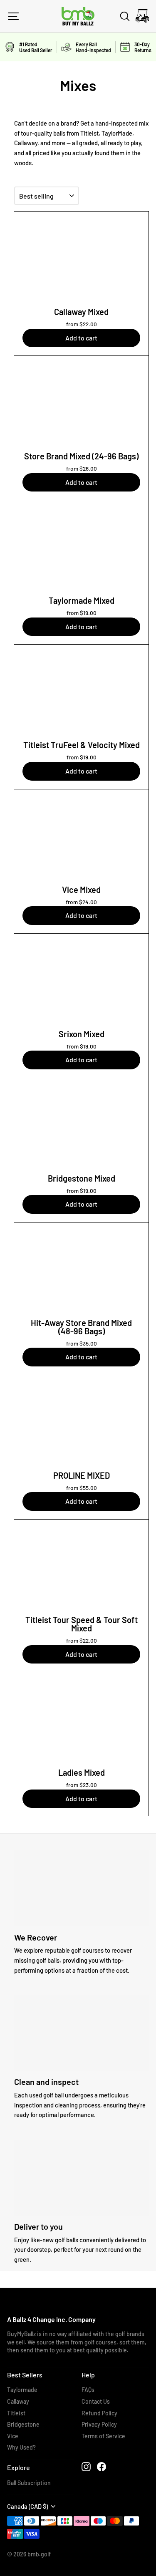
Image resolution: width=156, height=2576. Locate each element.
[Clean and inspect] (82, 2033)
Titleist (16, 2413)
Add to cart (81, 338)
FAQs (88, 2390)
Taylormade (22, 2390)
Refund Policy (99, 2413)
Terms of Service (103, 2436)
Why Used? (21, 2447)
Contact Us (96, 2401)
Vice (13, 2436)
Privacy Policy (99, 2424)
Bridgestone (23, 2424)
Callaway (18, 2401)
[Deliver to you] (82, 2178)
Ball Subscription (29, 2483)
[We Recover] (82, 1888)
